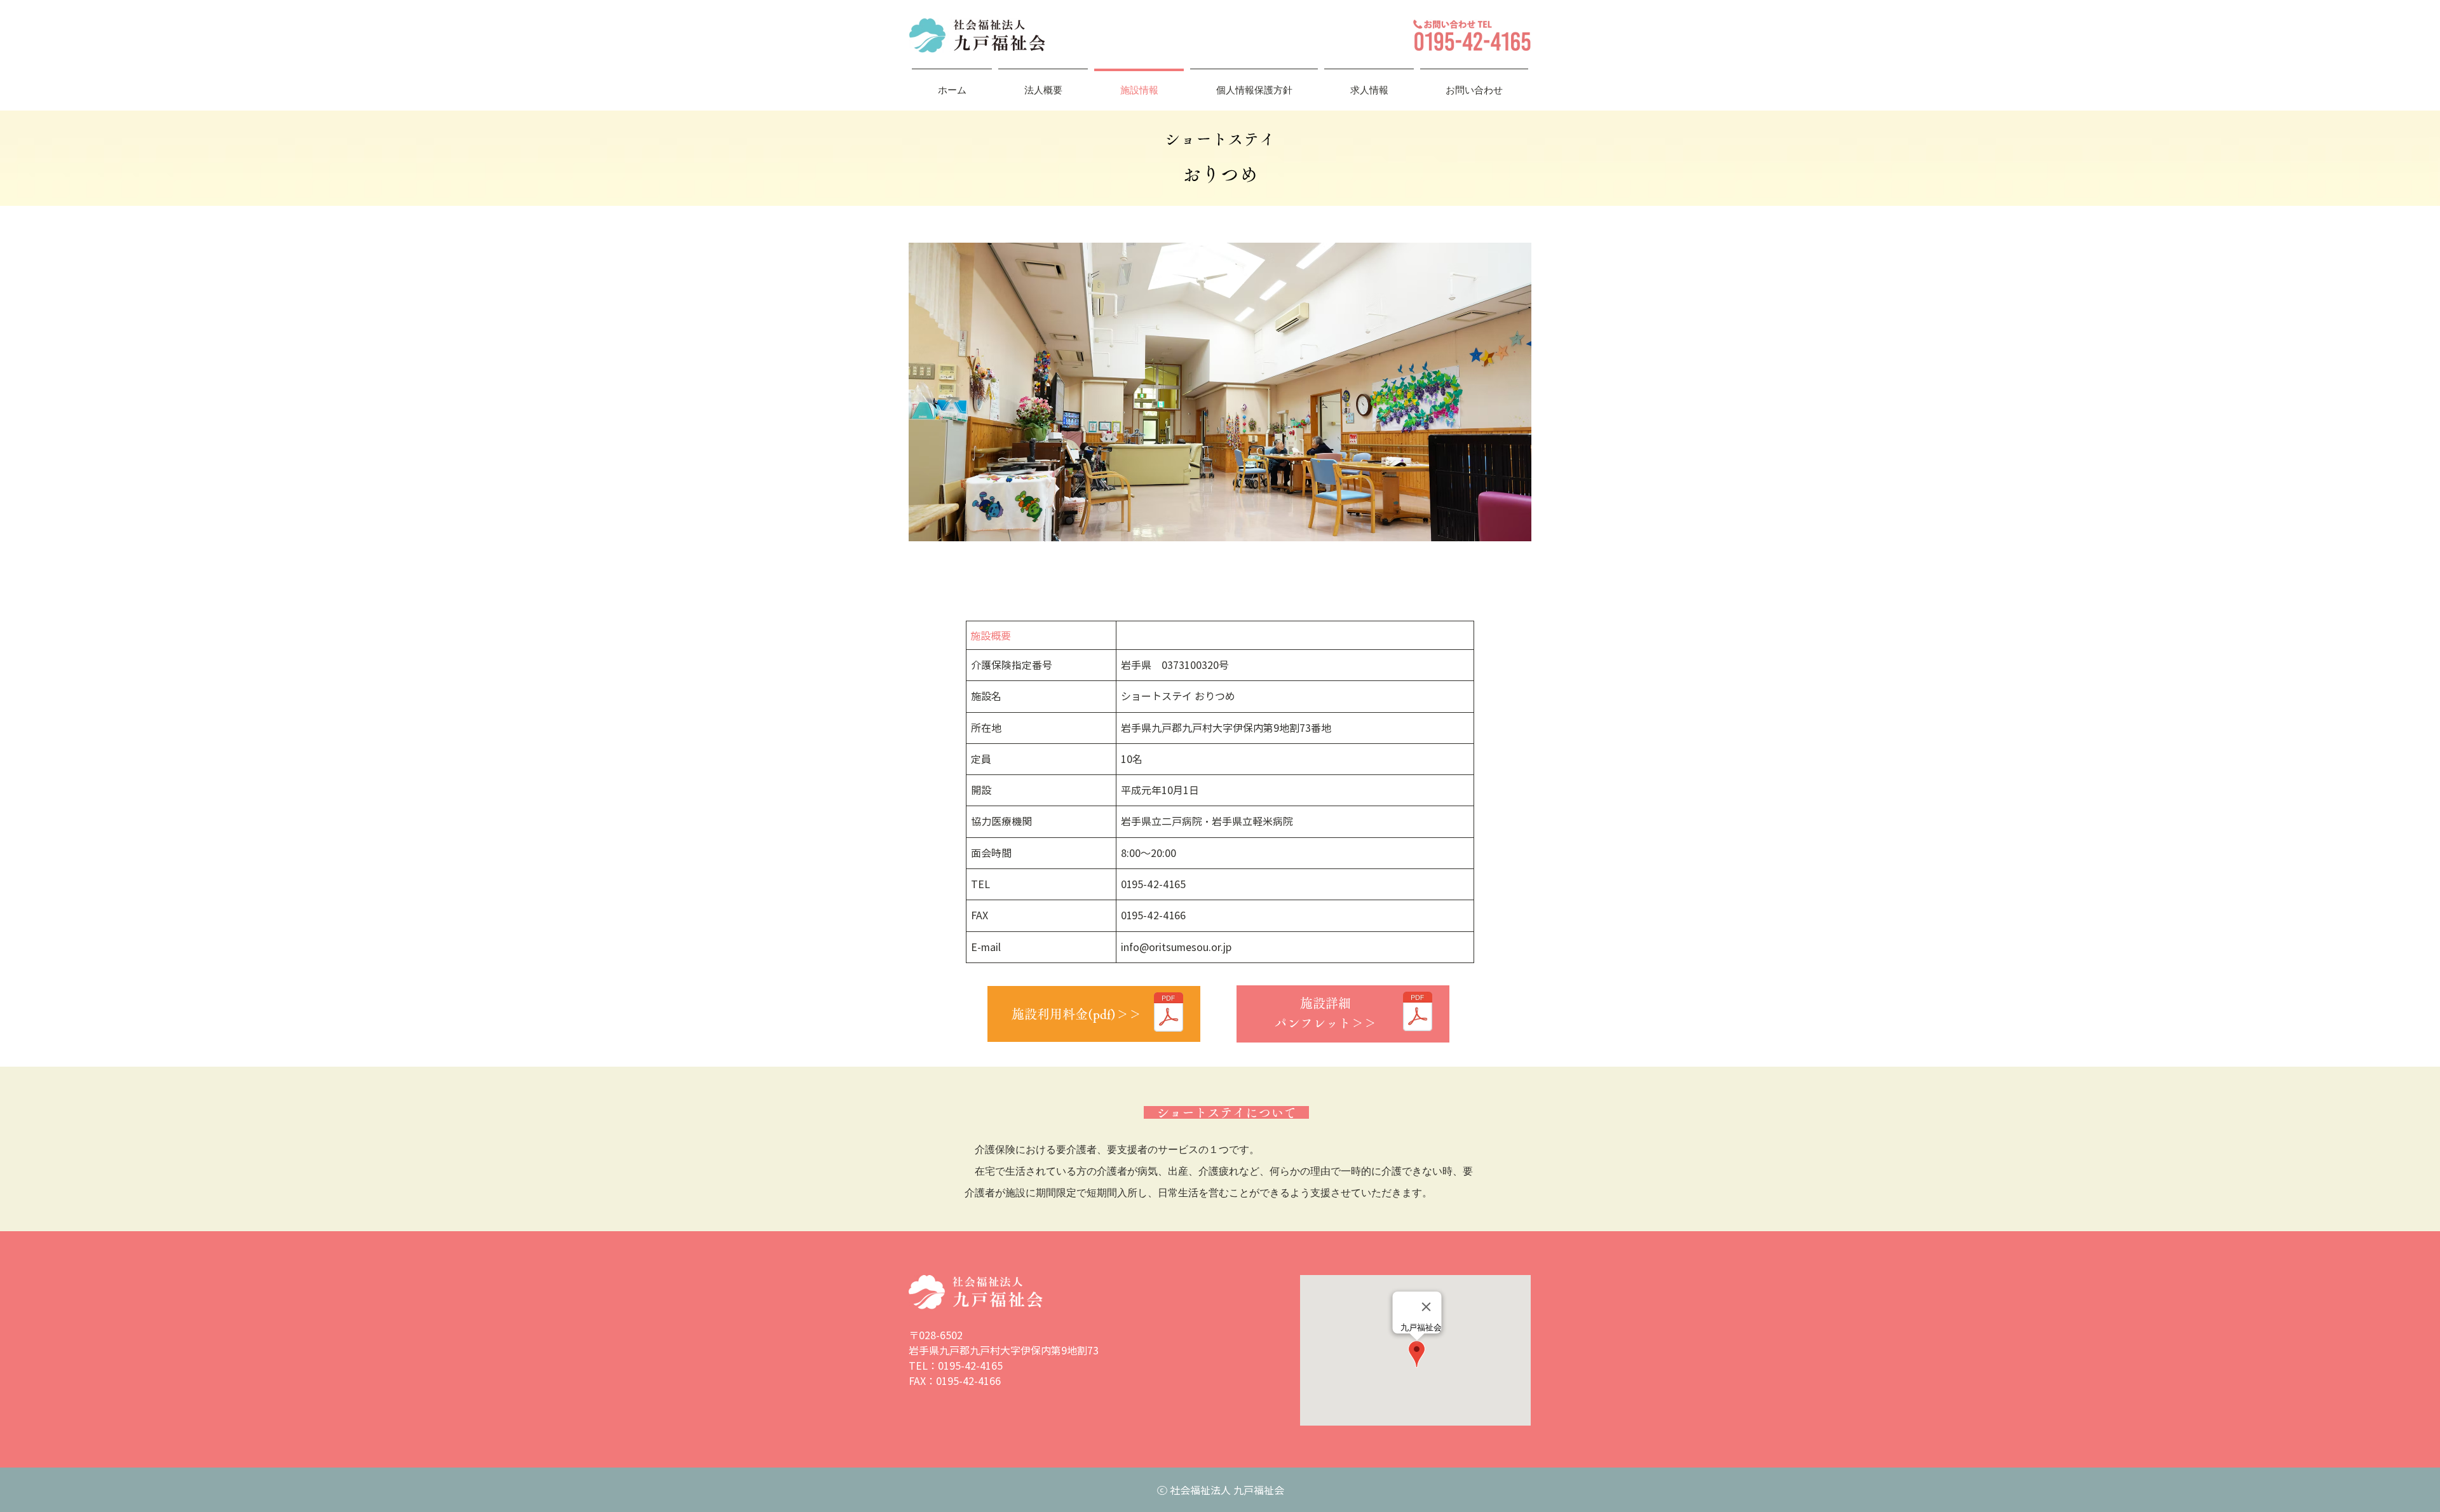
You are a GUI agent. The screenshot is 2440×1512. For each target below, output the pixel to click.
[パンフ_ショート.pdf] (1418, 1013)
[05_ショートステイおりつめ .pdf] (1169, 1014)
